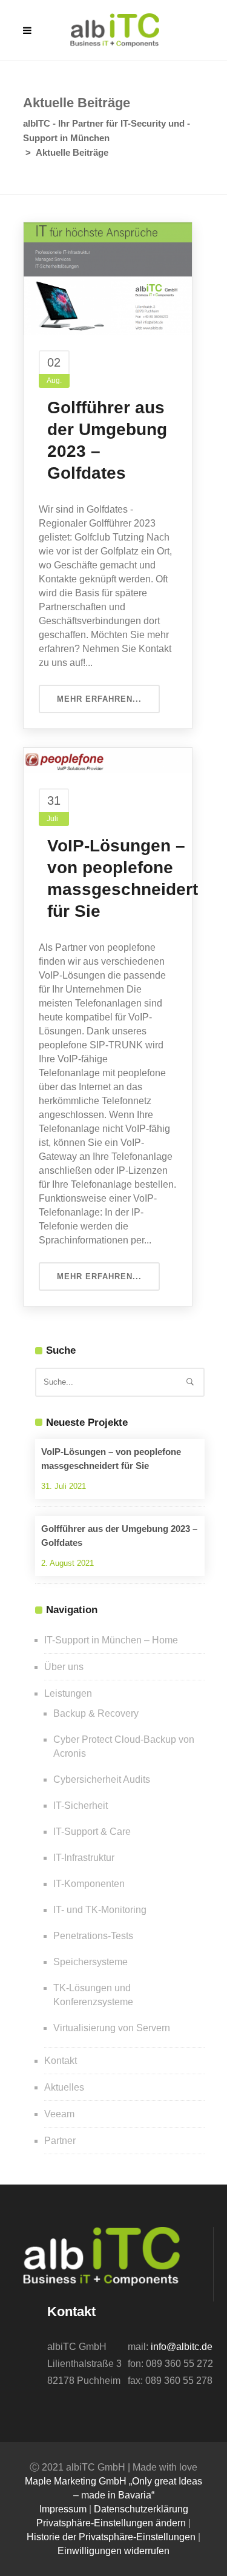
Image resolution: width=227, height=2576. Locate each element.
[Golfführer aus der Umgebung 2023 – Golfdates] (108, 278)
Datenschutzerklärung (141, 2509)
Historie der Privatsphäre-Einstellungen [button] (111, 2537)
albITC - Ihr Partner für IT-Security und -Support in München (107, 131)
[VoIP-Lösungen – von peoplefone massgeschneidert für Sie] (108, 760)
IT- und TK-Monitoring (100, 1910)
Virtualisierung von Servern (112, 2028)
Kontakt (61, 2061)
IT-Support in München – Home (111, 1640)
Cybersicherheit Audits (102, 1779)
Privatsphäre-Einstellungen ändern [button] (111, 2523)
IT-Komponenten (89, 1884)
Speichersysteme (90, 1962)
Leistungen (68, 1693)
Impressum (63, 2509)
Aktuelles (64, 2087)
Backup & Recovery (96, 1713)
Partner (60, 2141)
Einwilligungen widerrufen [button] (113, 2551)
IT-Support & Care (92, 1832)
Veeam (59, 2114)
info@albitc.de (182, 2347)
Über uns (64, 1667)
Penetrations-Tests (93, 1936)
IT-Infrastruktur (84, 1858)
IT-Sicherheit (81, 1806)
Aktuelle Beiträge (72, 152)
